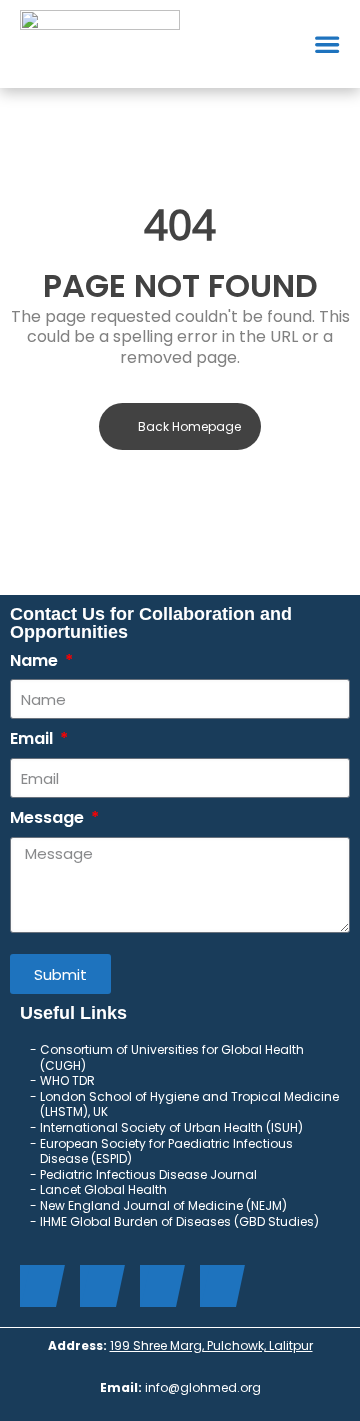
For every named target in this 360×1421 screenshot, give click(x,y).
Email (33, 739)
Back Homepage (189, 426)
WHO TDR (67, 1080)
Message (49, 818)
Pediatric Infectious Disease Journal (148, 1174)
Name (36, 661)
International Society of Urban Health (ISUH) (173, 1127)
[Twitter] (97, 1286)
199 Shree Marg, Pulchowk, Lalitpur (211, 1345)
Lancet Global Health (105, 1189)
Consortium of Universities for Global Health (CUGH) (172, 1057)
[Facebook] (37, 1286)
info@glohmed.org (203, 1387)
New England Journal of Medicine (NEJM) (165, 1205)
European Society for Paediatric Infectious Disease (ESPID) (166, 1151)
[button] (327, 44)
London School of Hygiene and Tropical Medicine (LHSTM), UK (189, 1104)
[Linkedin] (157, 1286)
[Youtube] (217, 1286)
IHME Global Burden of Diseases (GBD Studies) (181, 1221)
